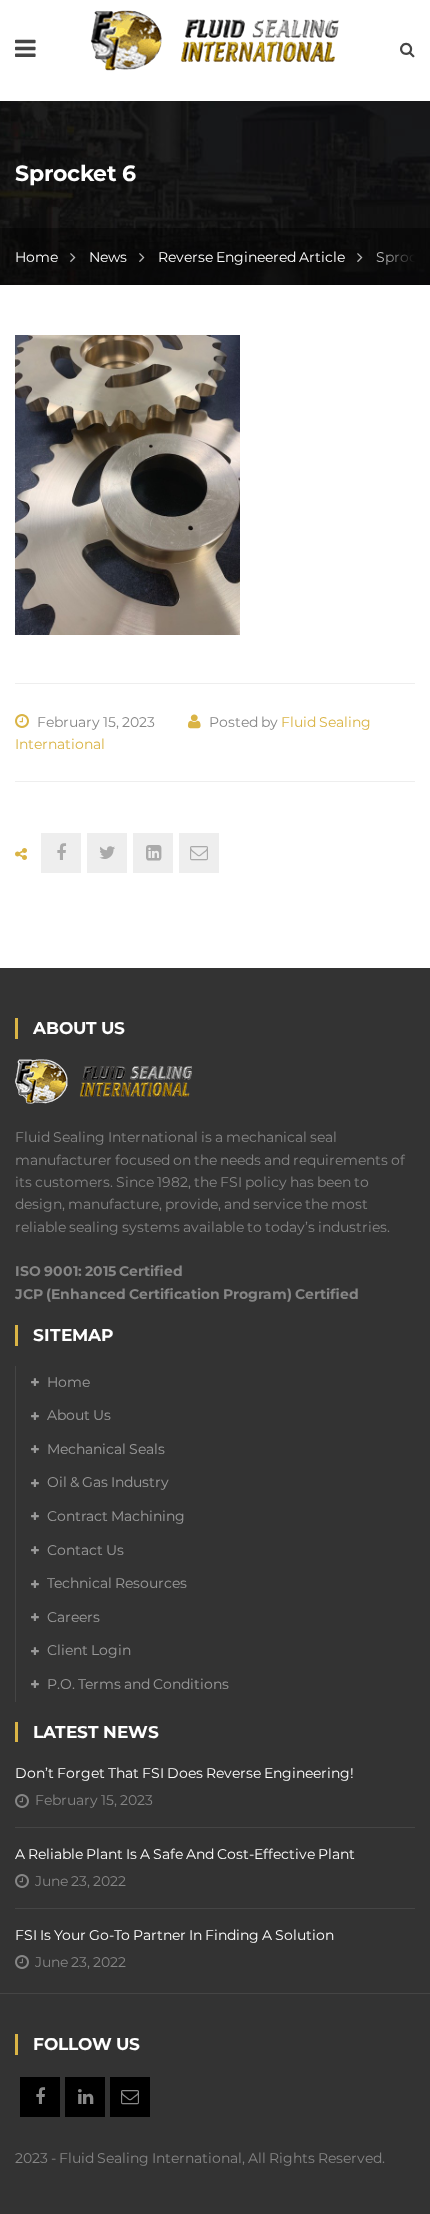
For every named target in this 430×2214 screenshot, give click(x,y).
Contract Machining (116, 1516)
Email (130, 2097)
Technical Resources (117, 1583)
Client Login (89, 1650)
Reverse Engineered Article (251, 257)
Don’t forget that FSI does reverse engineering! (184, 1773)
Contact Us (85, 1550)
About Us (79, 1415)
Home (36, 257)
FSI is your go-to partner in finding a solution (174, 1935)
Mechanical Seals (106, 1449)
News (108, 257)
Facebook (40, 2097)
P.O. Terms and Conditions (138, 1684)
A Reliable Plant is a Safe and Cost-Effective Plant (185, 1854)
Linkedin (85, 2097)
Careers (73, 1617)
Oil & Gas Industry (108, 1482)
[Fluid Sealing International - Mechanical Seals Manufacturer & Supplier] (215, 39)
